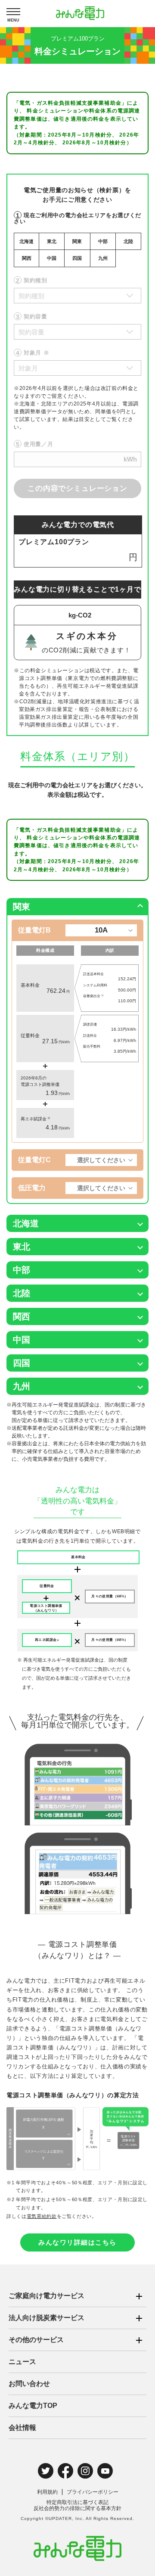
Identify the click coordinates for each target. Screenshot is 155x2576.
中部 (103, 241)
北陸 (128, 241)
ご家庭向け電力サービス (46, 2296)
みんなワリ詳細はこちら (77, 2242)
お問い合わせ (29, 2384)
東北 (52, 241)
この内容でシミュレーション (77, 488)
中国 (52, 258)
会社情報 (22, 2428)
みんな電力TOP (33, 2406)
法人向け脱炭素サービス (46, 2318)
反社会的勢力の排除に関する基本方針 (77, 2508)
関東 (77, 241)
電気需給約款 (42, 2216)
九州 (103, 258)
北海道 (26, 241)
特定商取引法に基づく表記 (77, 2502)
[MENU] (13, 12)
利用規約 (47, 2492)
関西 (27, 258)
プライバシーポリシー (93, 2492)
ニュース (22, 2362)
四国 (77, 258)
